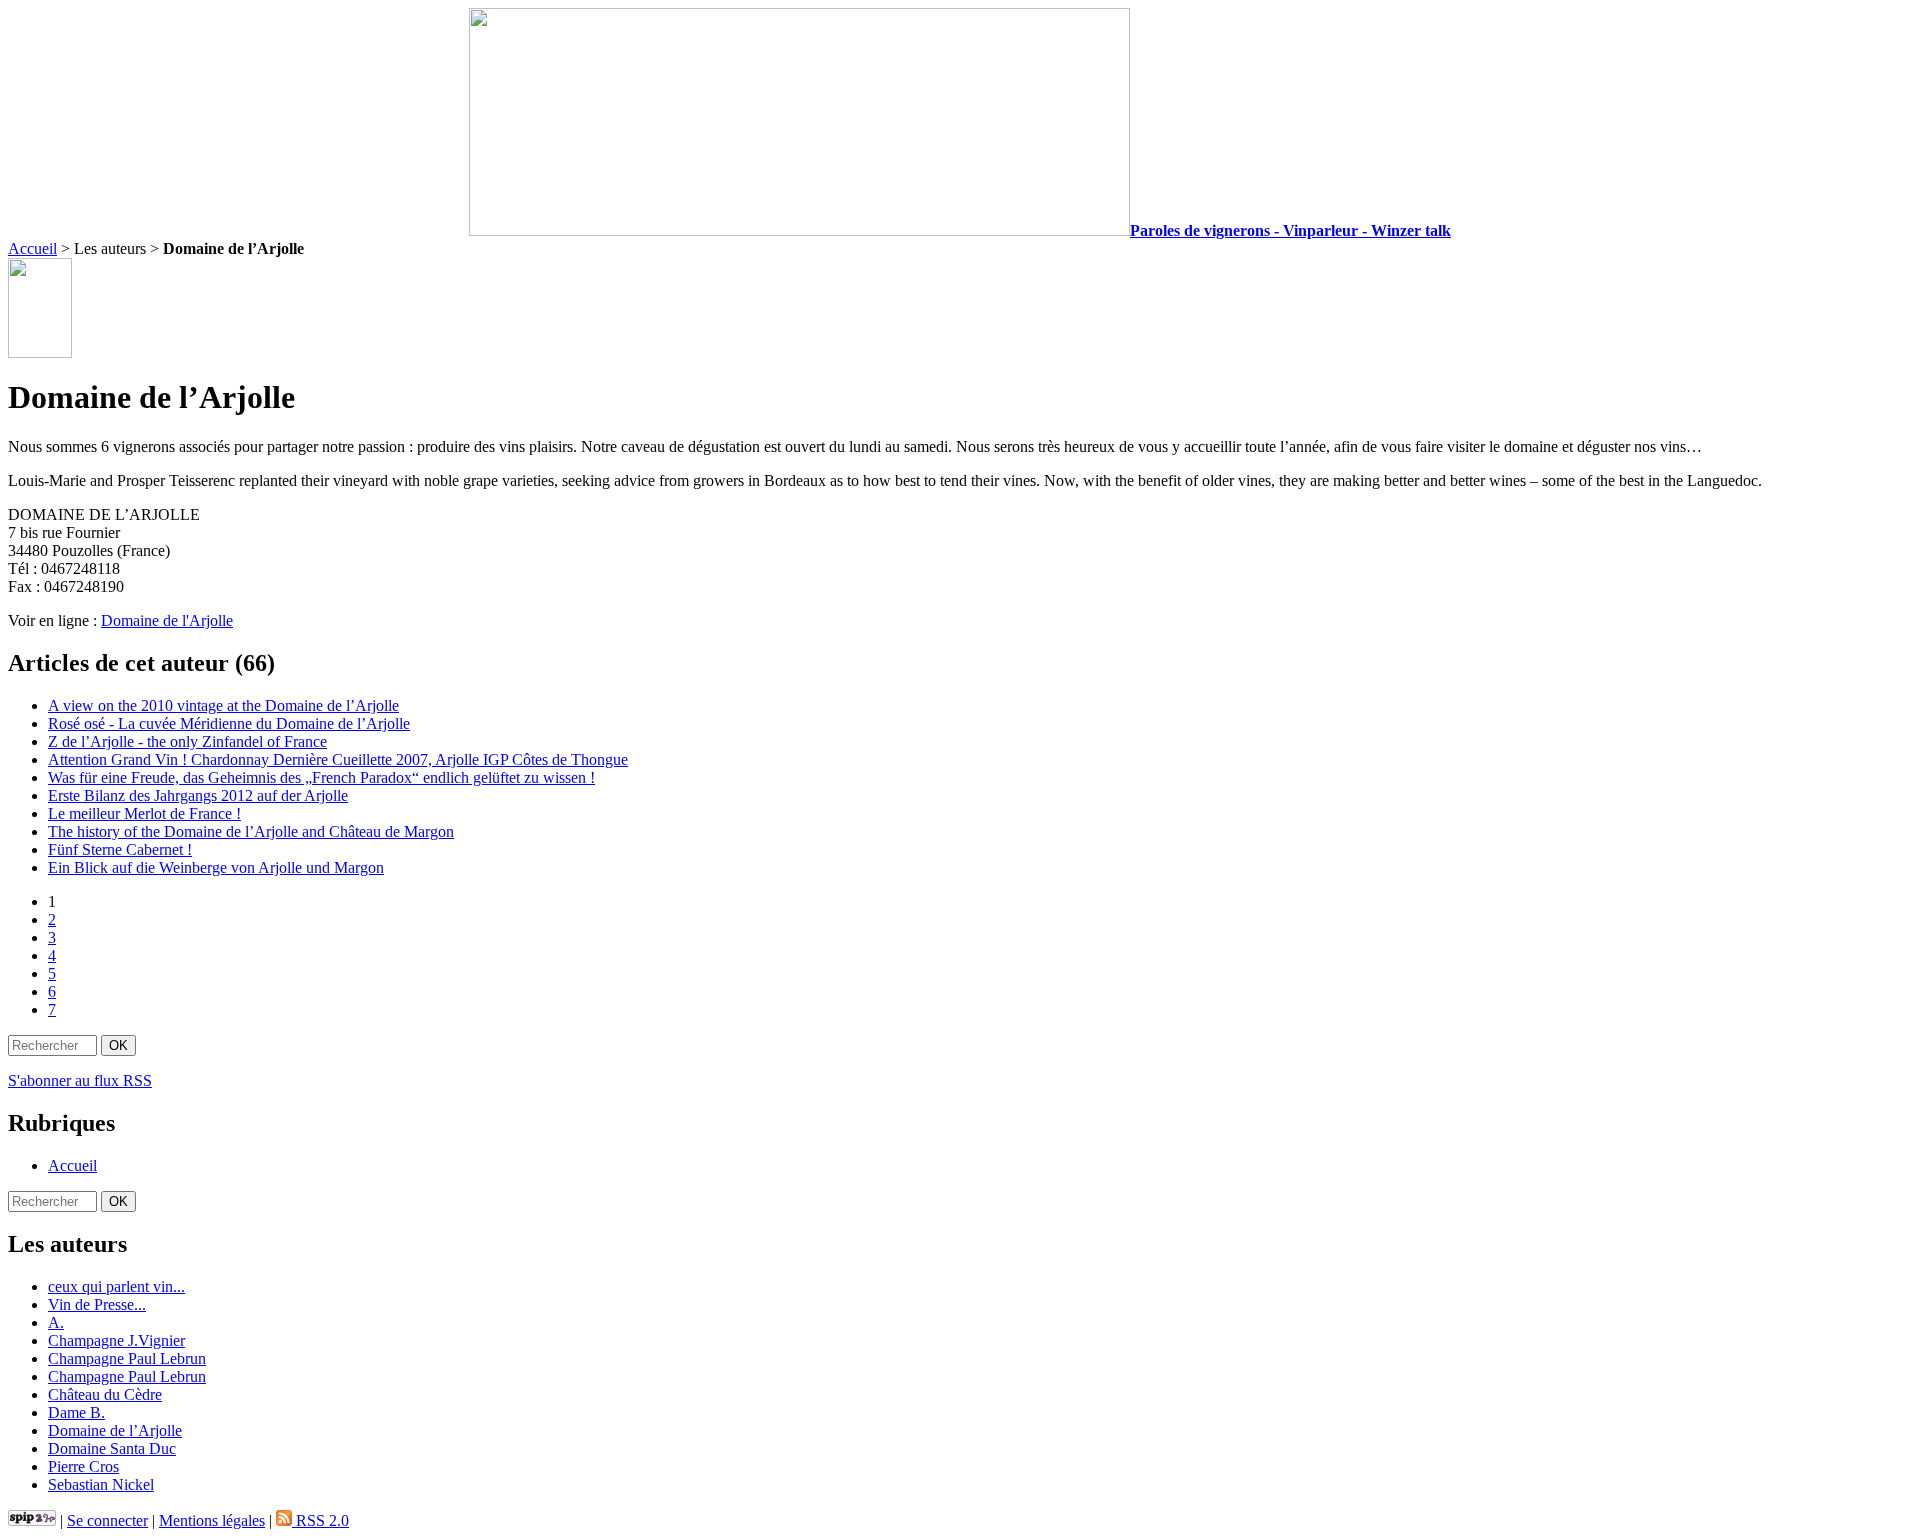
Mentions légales (212, 1520)
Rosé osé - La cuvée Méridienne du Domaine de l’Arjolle (229, 723)
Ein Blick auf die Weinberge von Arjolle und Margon (216, 867)
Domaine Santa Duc (112, 1448)
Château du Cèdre (105, 1394)
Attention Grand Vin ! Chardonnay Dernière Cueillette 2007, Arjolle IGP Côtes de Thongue (338, 759)
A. (56, 1322)
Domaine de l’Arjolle (115, 1430)
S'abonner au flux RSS (80, 1080)
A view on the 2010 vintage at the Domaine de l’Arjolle (223, 705)
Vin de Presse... (97, 1304)
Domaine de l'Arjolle (167, 620)
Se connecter (107, 1520)
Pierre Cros (83, 1466)
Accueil (32, 248)
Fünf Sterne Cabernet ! (120, 849)
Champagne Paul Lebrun (127, 1358)
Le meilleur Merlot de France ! (144, 813)
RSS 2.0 (320, 1520)
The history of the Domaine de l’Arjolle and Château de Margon (251, 831)
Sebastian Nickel (101, 1484)
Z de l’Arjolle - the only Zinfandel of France (187, 741)
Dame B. (76, 1412)
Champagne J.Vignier (116, 1340)
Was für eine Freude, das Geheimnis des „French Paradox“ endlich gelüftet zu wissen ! (321, 777)
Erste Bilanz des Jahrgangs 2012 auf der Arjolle (198, 795)
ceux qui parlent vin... (116, 1286)
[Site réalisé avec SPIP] (32, 1520)
